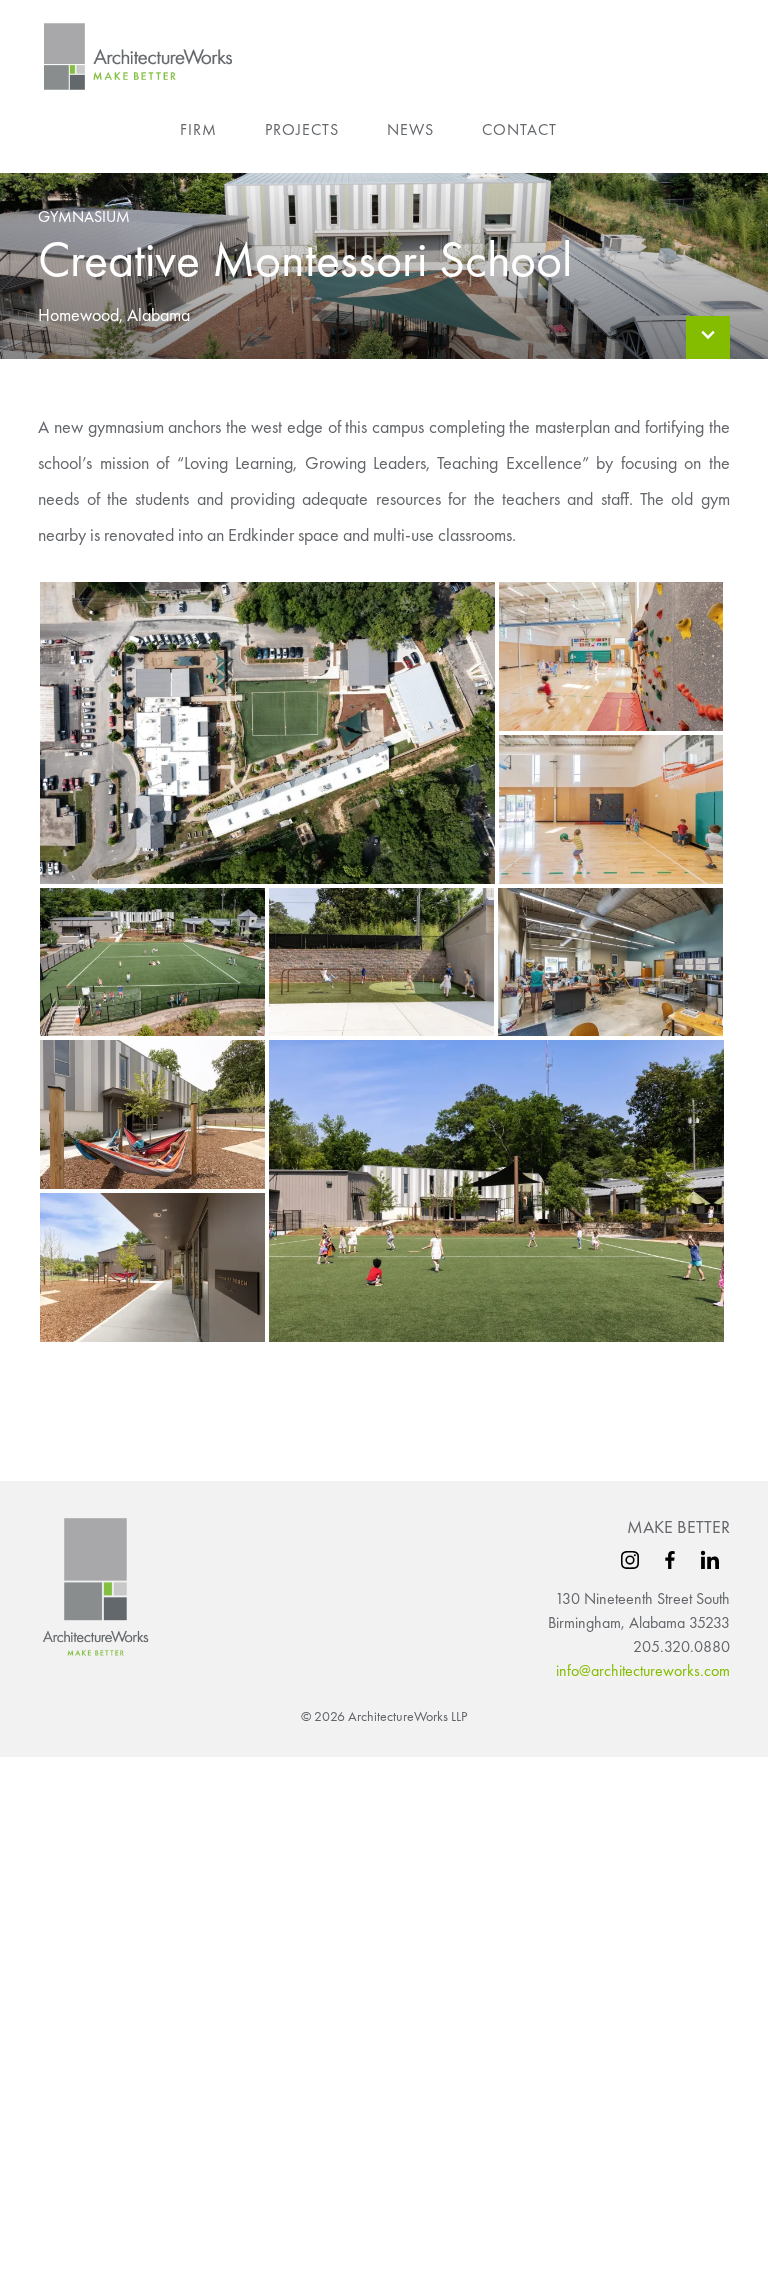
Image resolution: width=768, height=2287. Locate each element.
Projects (302, 129)
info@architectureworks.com (643, 1670)
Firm (198, 129)
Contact (519, 129)
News (410, 129)
